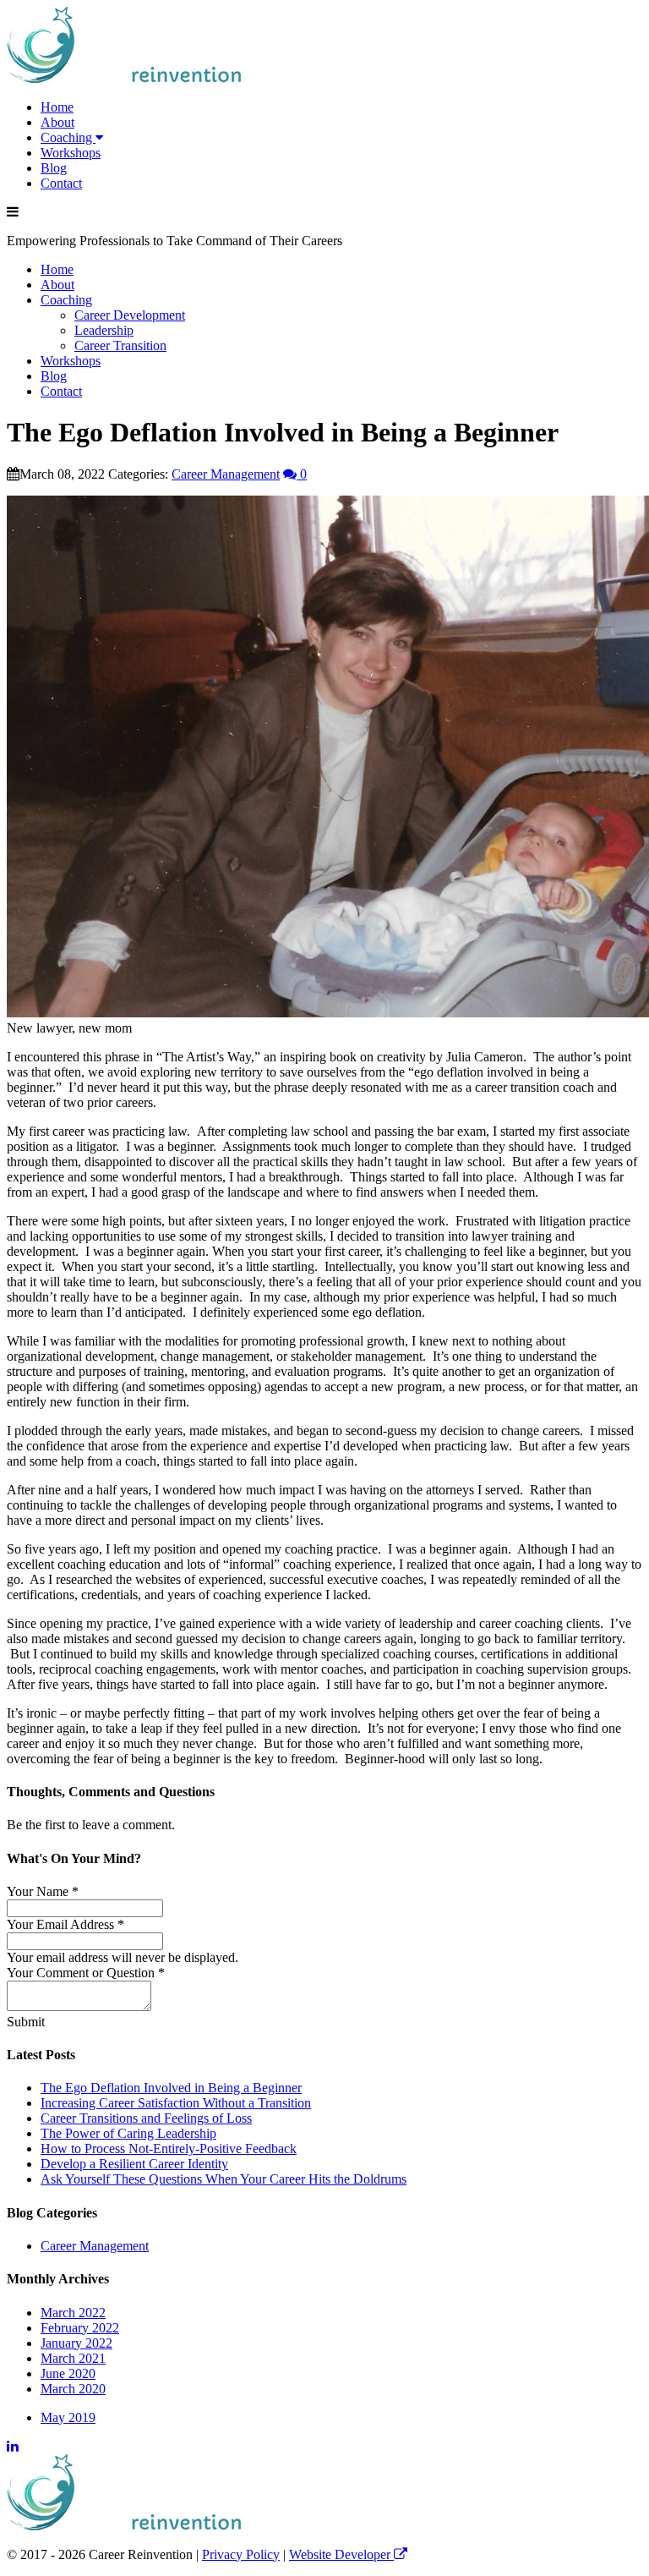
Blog (54, 168)
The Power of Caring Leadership (128, 2133)
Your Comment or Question (86, 1973)
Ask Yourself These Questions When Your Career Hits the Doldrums (224, 2179)
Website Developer (341, 2554)
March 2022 (73, 2313)
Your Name (43, 1891)
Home (57, 107)
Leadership (104, 330)
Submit (26, 2022)
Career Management (226, 474)
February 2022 (80, 2328)
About (57, 122)
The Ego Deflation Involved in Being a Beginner (171, 2088)
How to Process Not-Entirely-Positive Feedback (169, 2148)
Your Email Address (65, 1924)
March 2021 (73, 2358)
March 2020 (73, 2389)
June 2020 (68, 2373)
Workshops (71, 153)
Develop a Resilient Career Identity (134, 2164)
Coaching (68, 137)
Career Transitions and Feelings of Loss (146, 2118)
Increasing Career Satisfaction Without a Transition (176, 2103)
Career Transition (120, 345)
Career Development (130, 315)
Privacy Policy (241, 2554)
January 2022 (76, 2343)
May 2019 (68, 2417)
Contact (61, 183)
